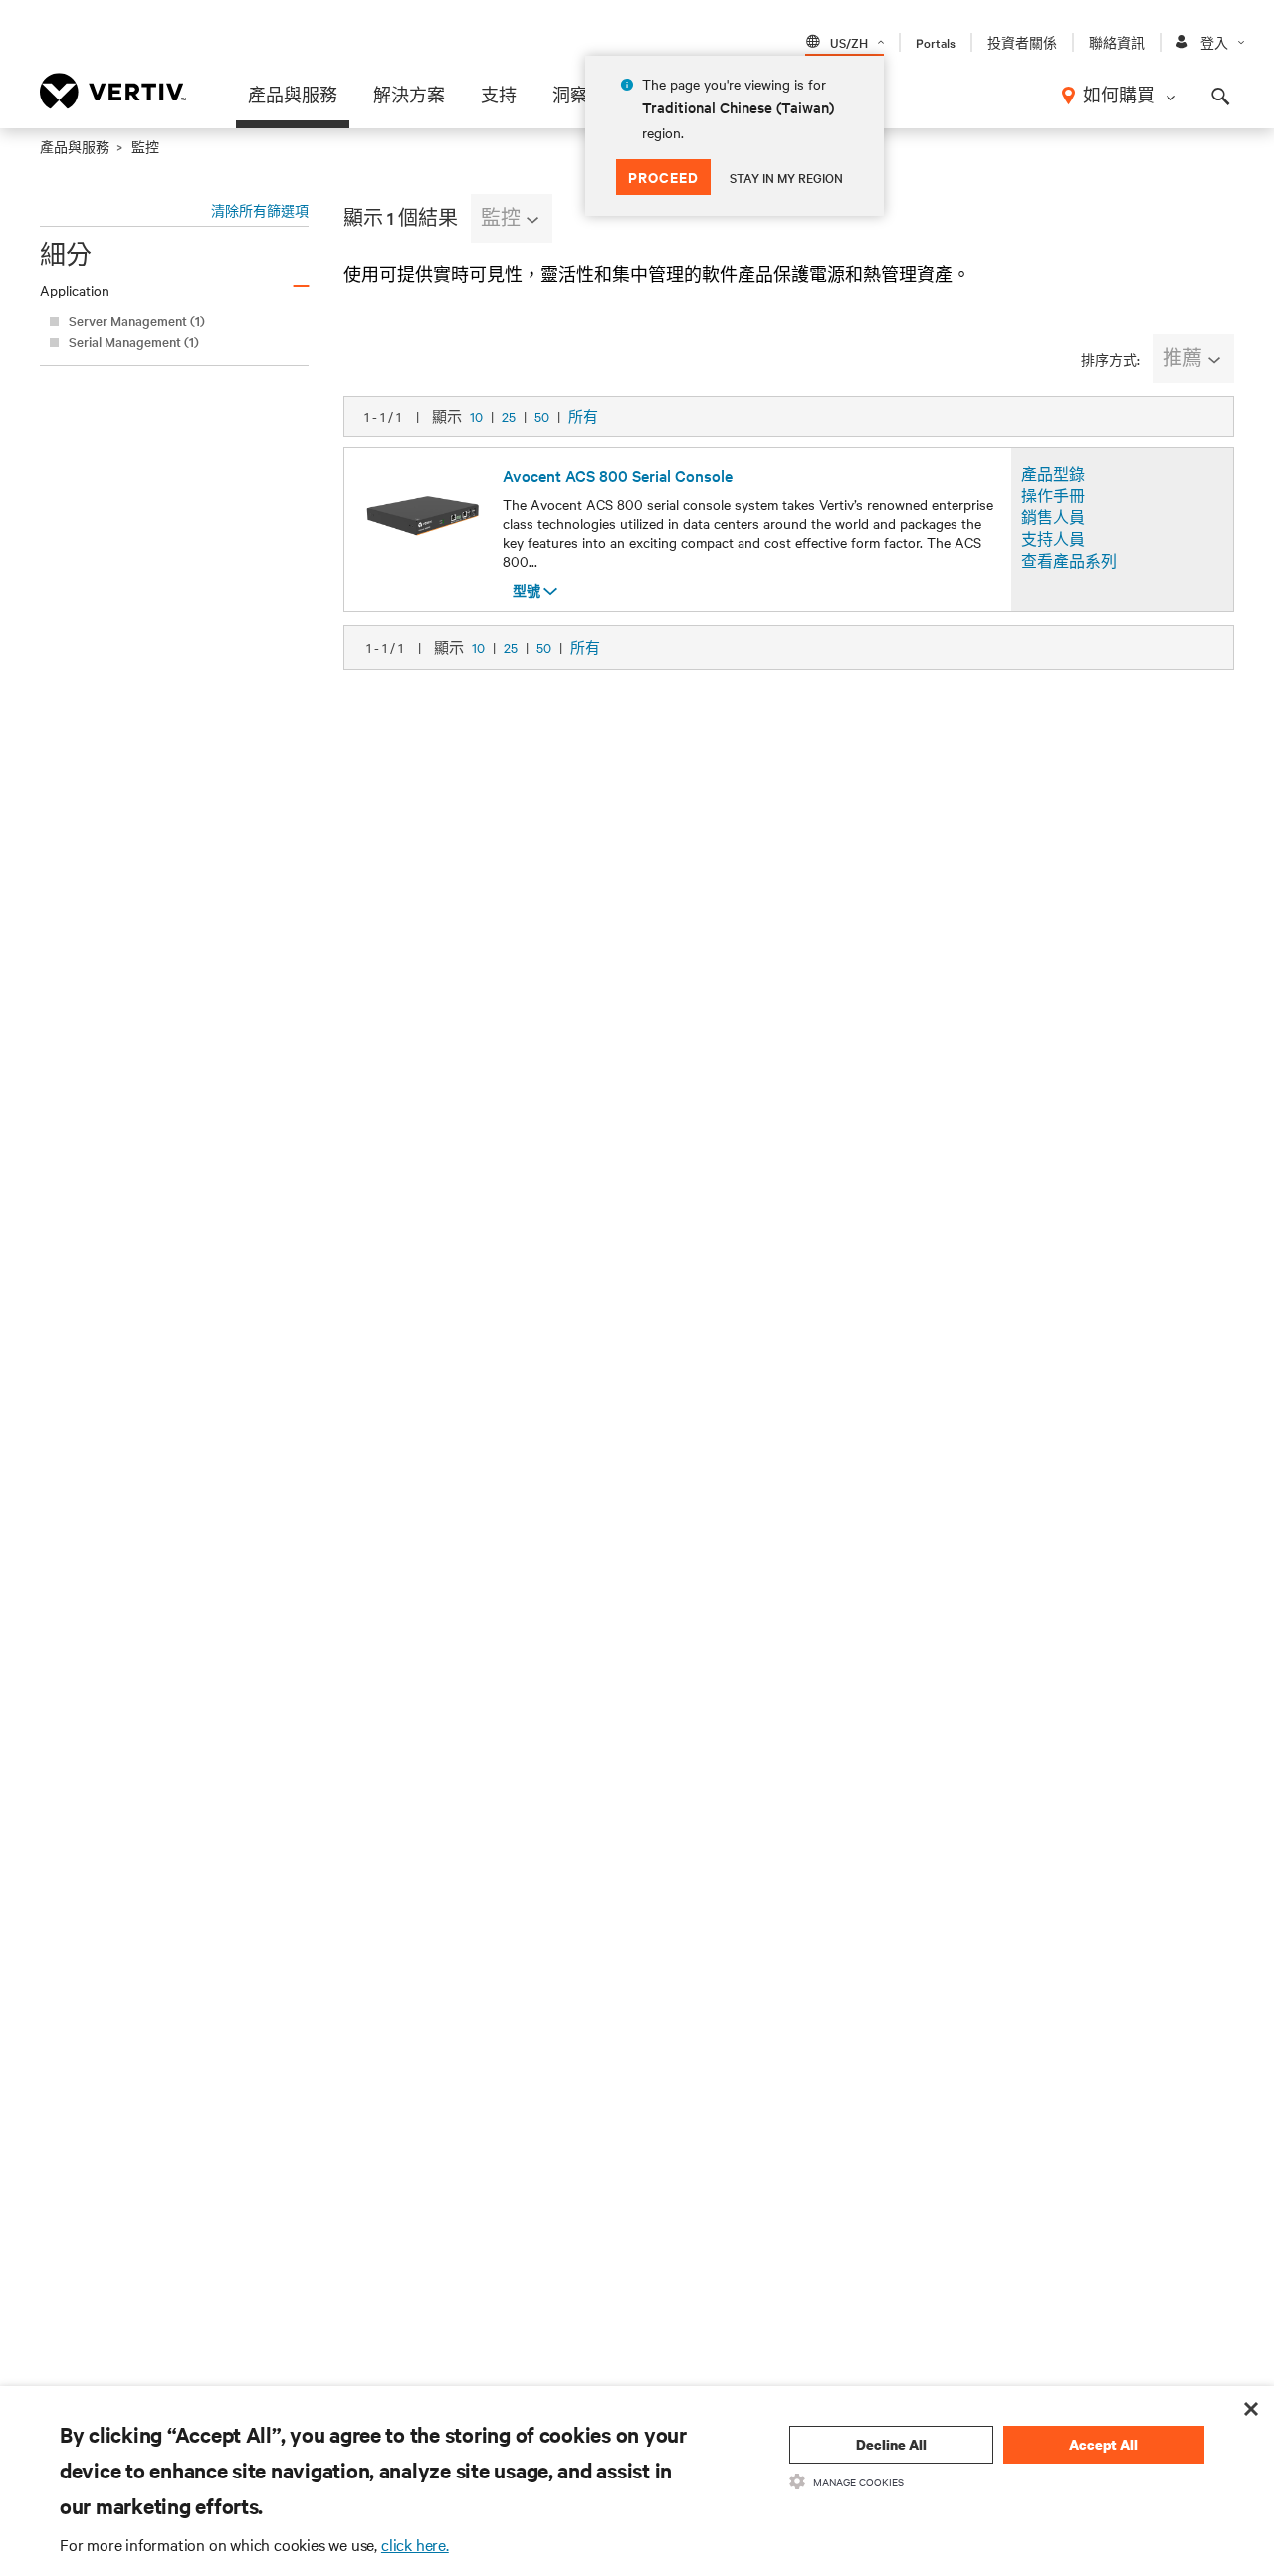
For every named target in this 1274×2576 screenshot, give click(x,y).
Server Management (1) (137, 321)
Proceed (663, 177)
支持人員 (1053, 539)
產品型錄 (1053, 474)
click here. (415, 2544)
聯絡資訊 (1117, 42)
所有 (583, 416)
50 (542, 416)
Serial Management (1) (134, 342)
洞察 (570, 95)
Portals (936, 42)
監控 (501, 217)
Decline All (891, 2444)
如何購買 (1119, 95)
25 (509, 416)
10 (476, 416)
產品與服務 (293, 95)
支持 (499, 95)
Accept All (1103, 2444)
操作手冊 (1053, 495)
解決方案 (409, 95)
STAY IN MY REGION (786, 177)
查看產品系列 (1069, 561)
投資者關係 (1022, 42)
